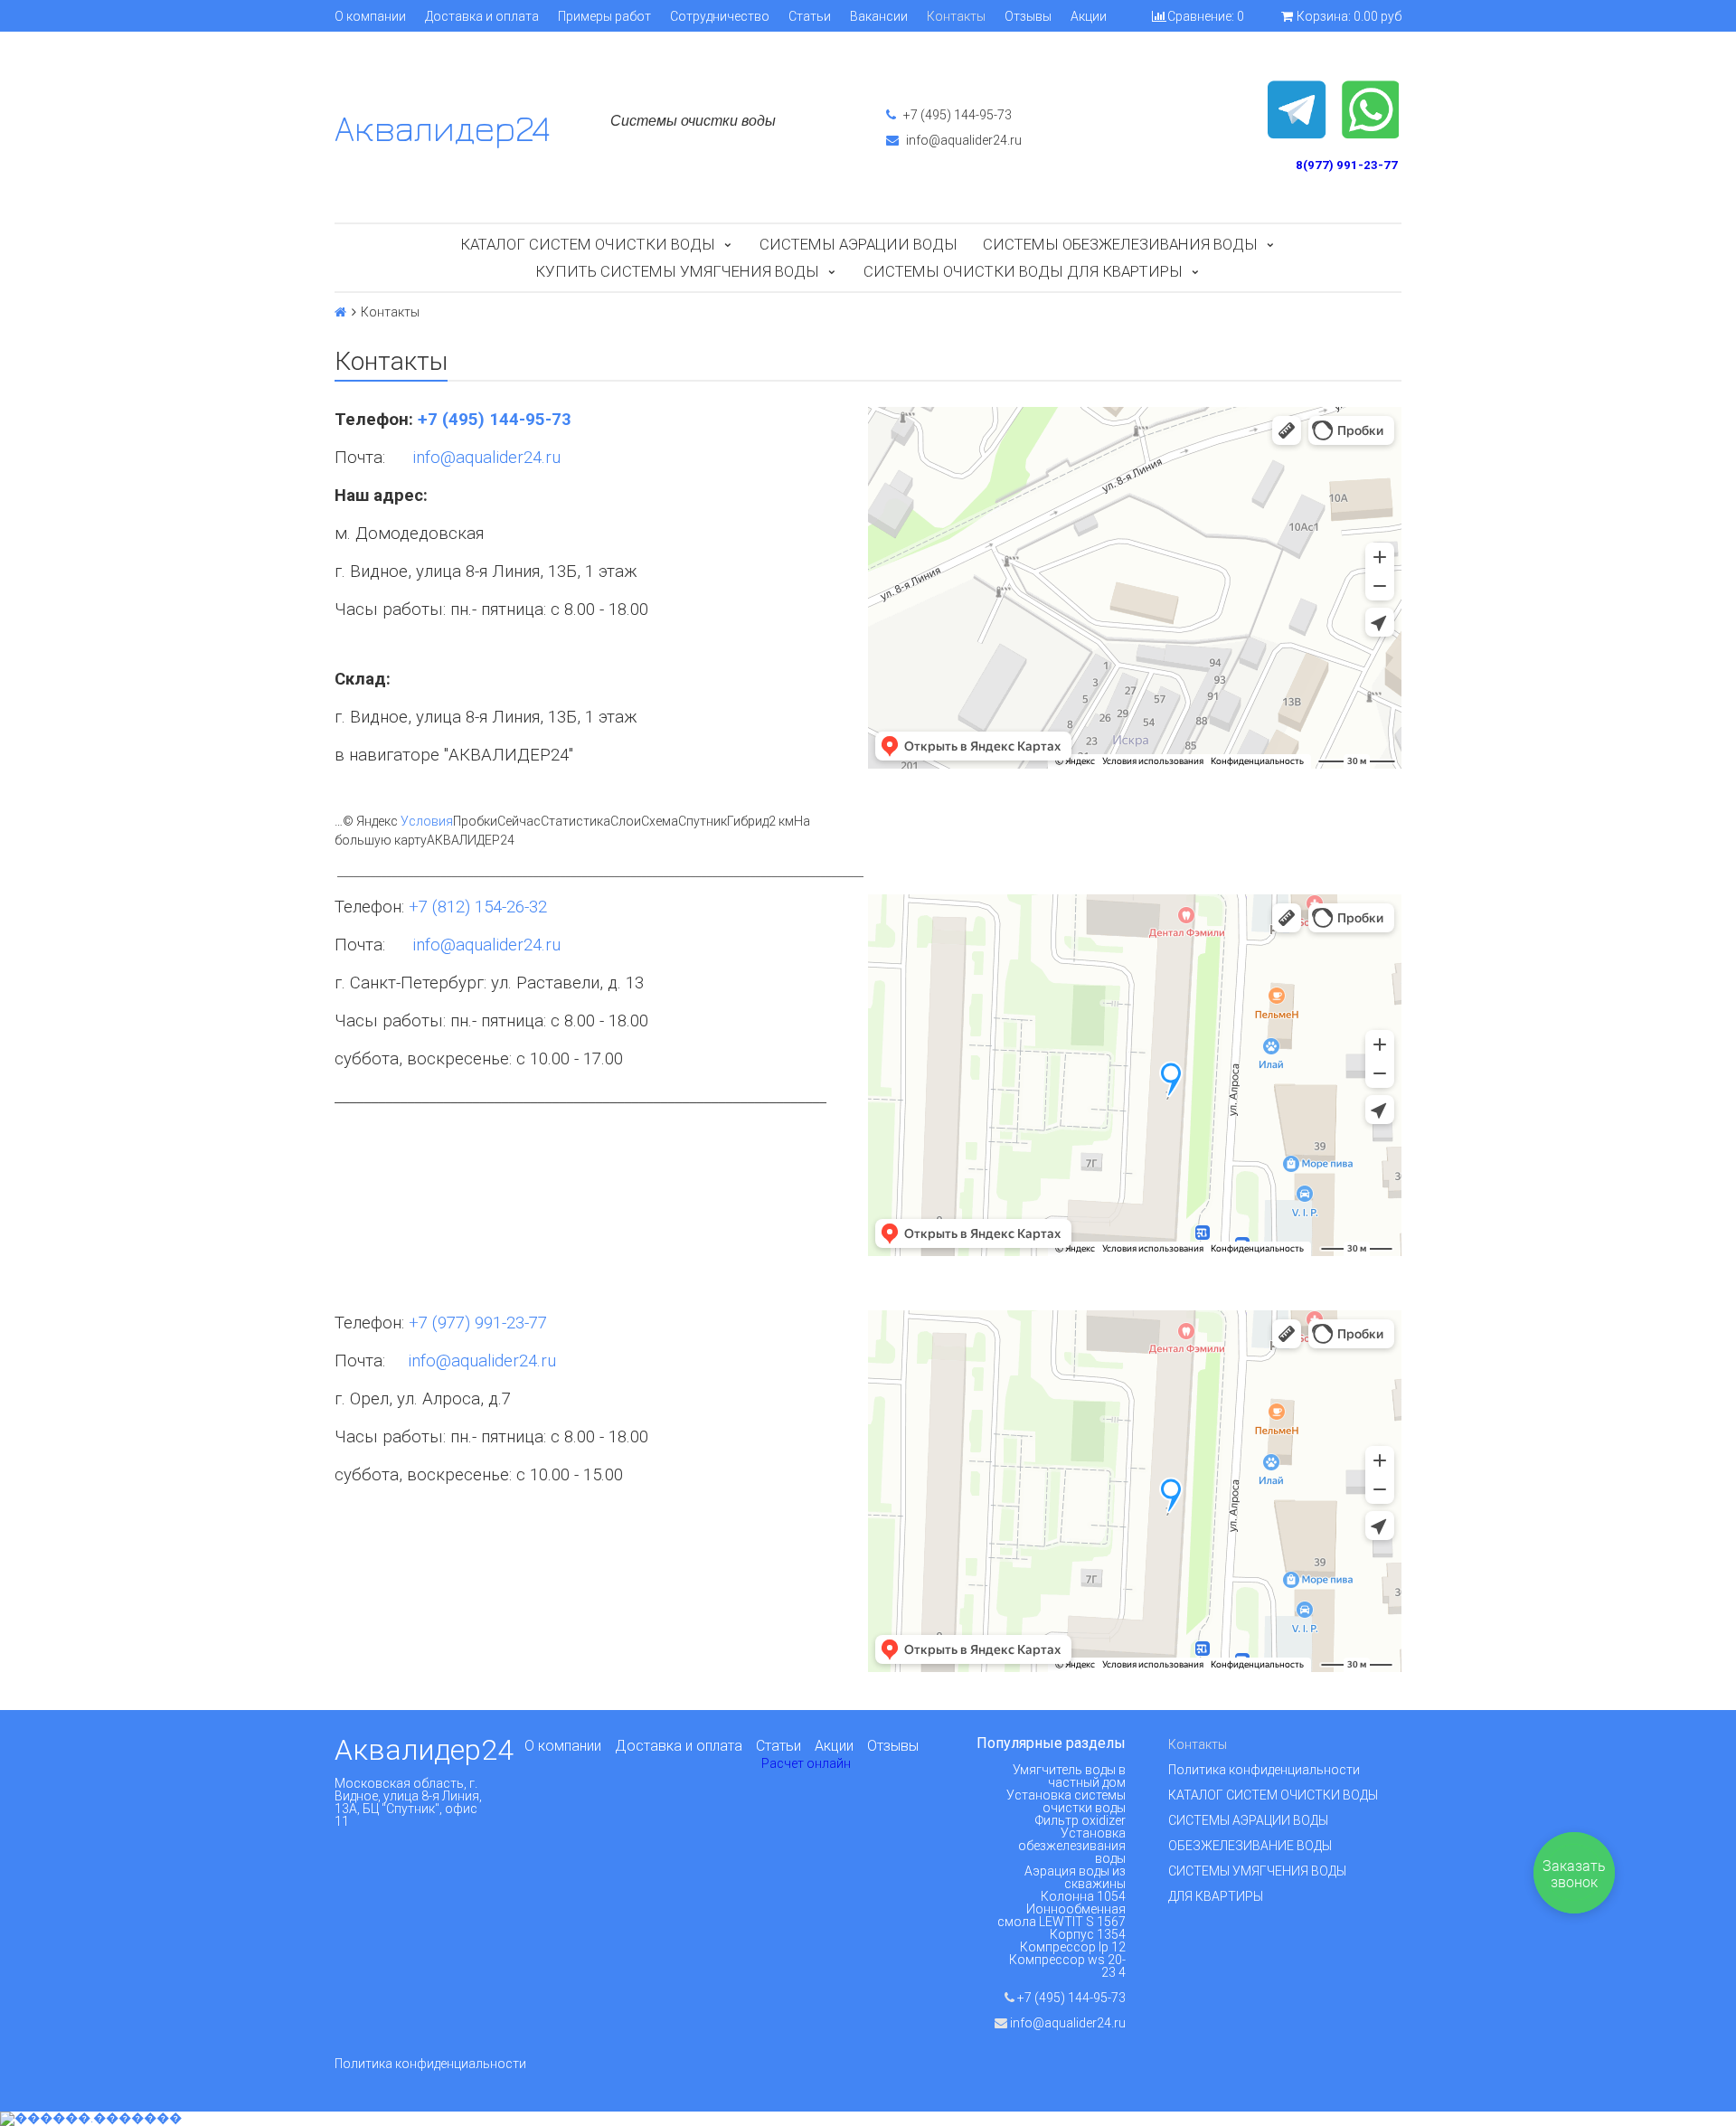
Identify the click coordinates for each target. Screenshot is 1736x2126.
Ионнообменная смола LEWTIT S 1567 (1061, 1915)
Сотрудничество (720, 16)
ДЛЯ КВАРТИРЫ (1216, 1896)
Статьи (810, 16)
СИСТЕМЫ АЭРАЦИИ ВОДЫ (1248, 1820)
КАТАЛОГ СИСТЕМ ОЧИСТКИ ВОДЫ (1273, 1795)
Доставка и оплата (482, 16)
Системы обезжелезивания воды (1120, 244)
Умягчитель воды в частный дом (1069, 1776)
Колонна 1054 (1083, 1896)
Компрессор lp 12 (1073, 1947)
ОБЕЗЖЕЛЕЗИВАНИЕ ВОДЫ (1250, 1846)
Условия (427, 821)
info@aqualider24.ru (962, 140)
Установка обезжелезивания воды (1072, 1846)
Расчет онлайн (806, 1763)
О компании (370, 16)
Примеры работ (604, 16)
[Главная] (340, 312)
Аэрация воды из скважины (1075, 1877)
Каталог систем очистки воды (588, 244)
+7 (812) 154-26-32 (478, 907)
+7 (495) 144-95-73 (956, 115)
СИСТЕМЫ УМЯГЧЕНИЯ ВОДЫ (1257, 1871)
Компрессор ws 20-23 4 (1067, 1966)
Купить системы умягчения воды (677, 271)
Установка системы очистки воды (1066, 1801)
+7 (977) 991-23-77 (478, 1323)
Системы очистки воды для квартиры (1023, 271)
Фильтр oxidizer (1080, 1820)
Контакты (956, 16)
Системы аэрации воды (859, 244)
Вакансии (879, 16)
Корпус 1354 (1088, 1934)
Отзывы (1028, 16)
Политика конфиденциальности (1264, 1770)
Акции (1089, 16)
